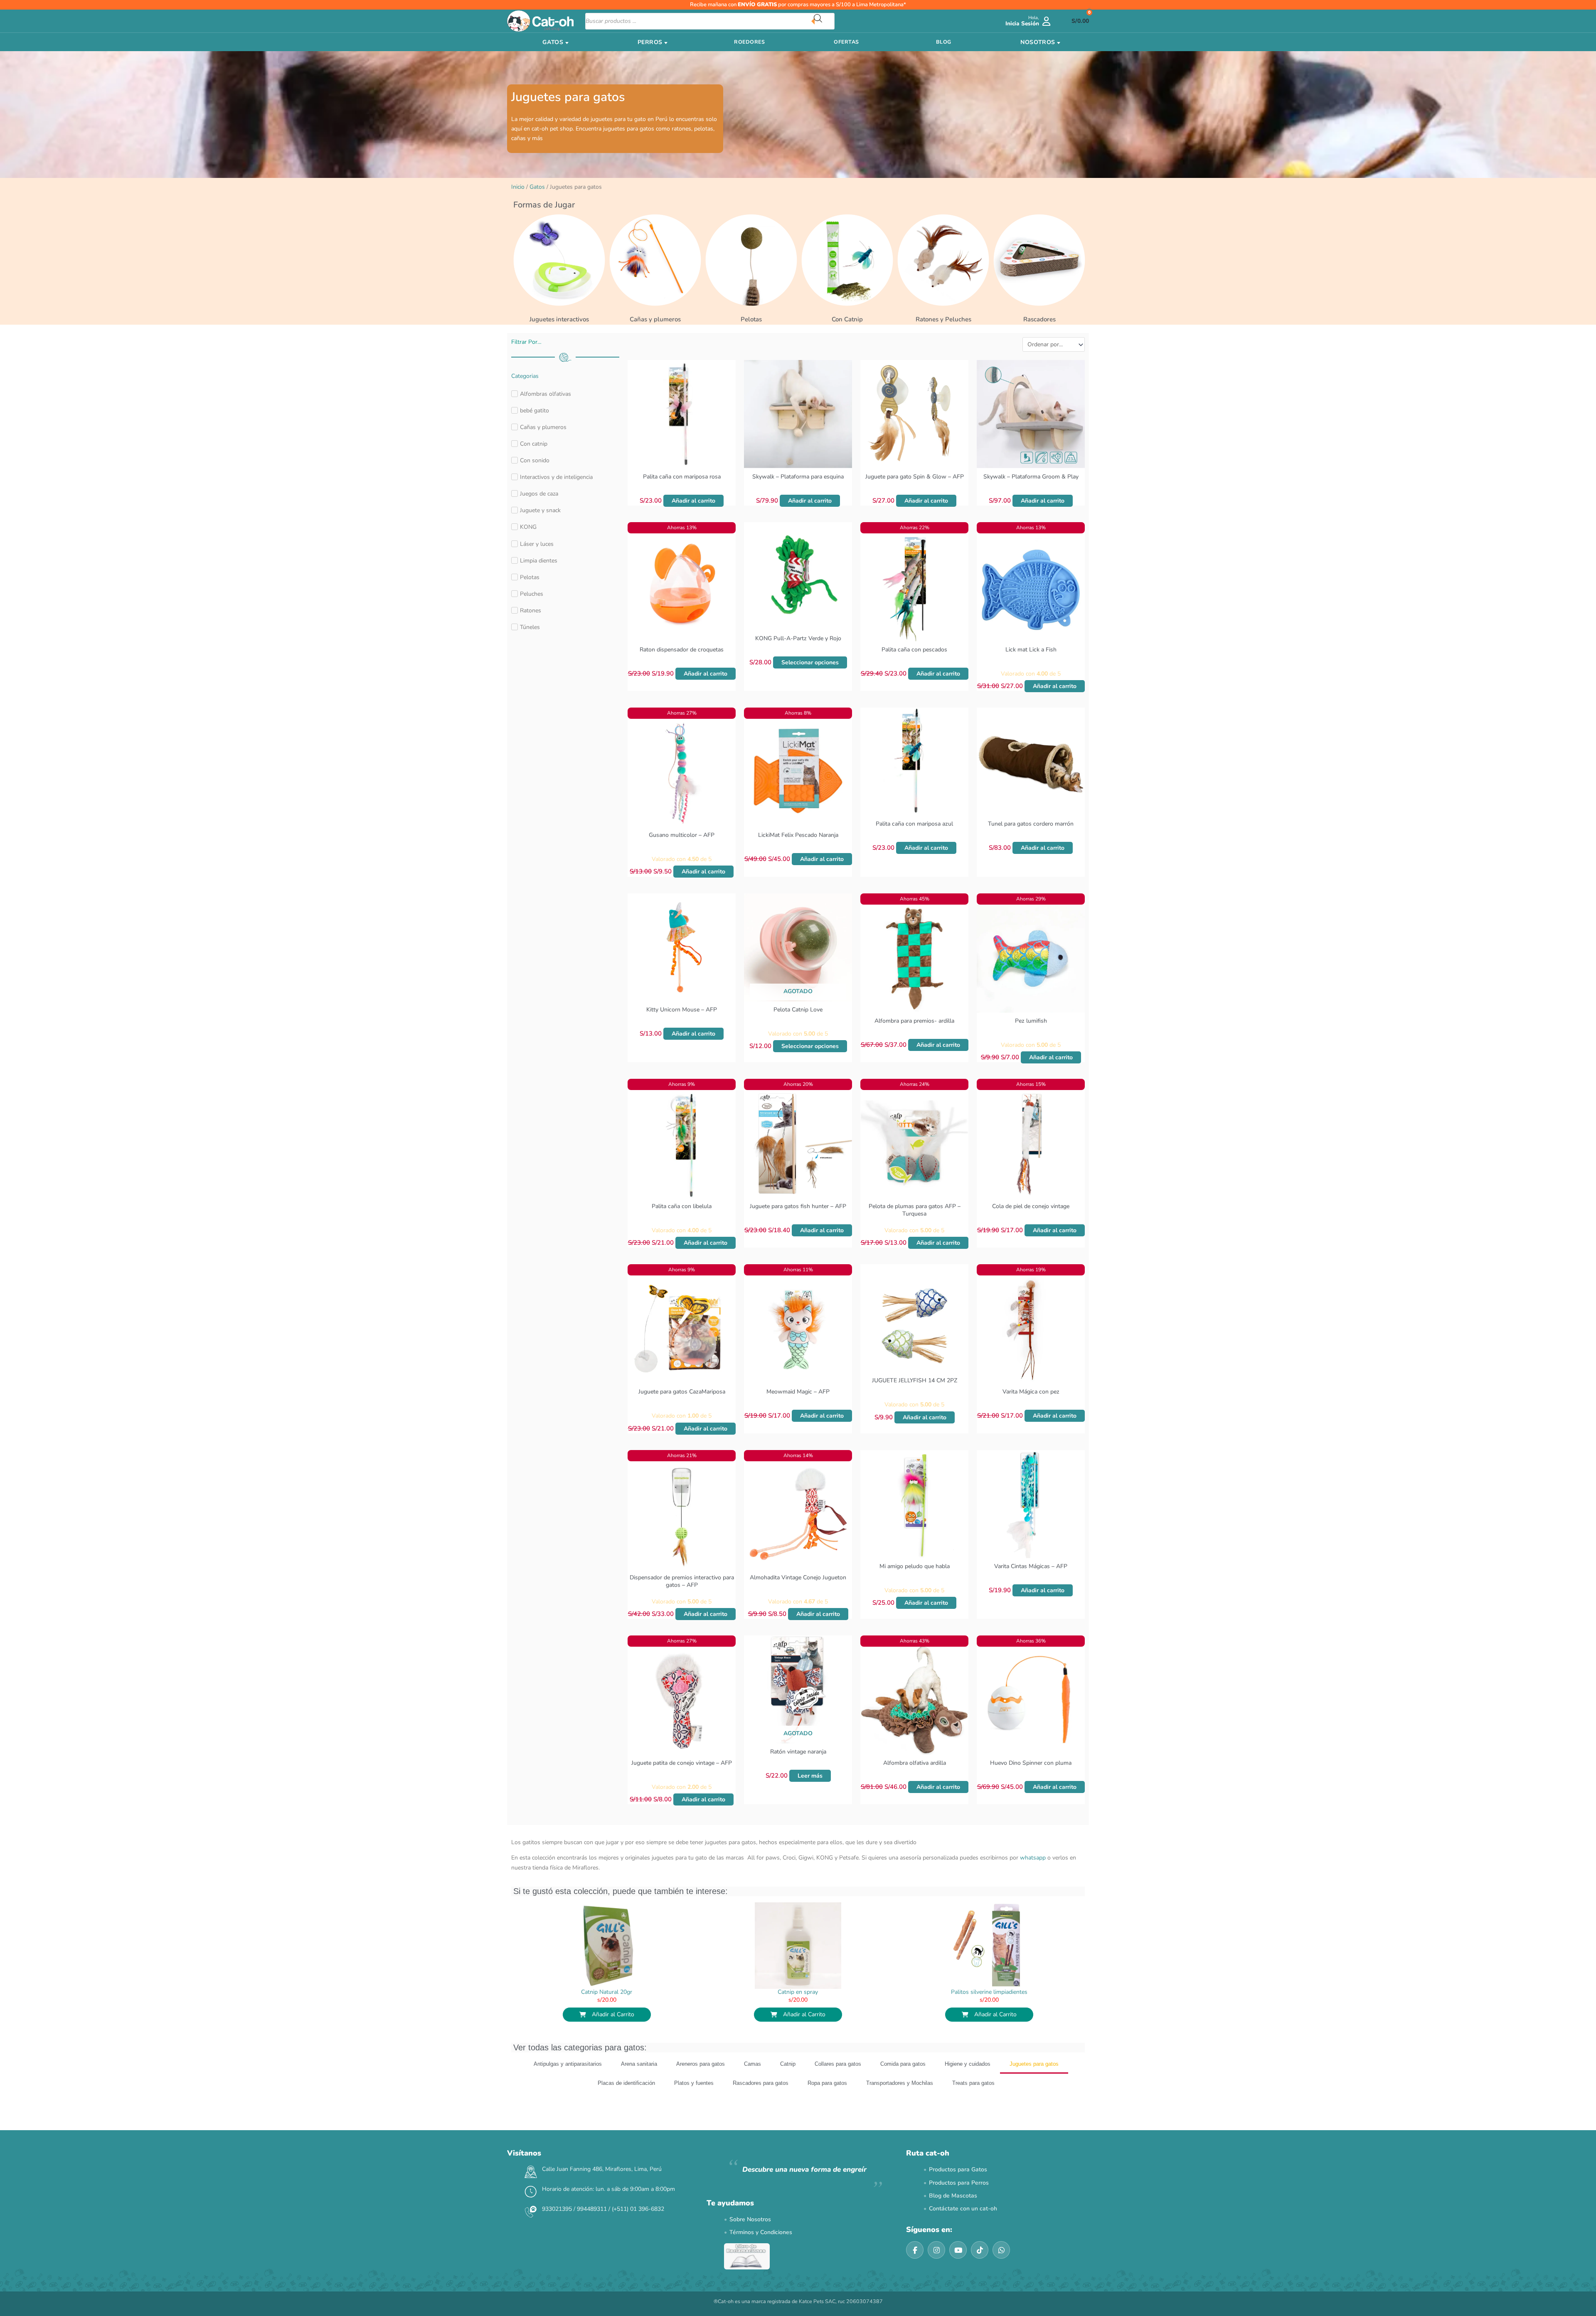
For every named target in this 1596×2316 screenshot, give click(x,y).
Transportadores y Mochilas (900, 2105)
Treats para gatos (973, 2105)
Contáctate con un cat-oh (963, 2231)
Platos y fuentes (694, 2105)
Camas (752, 2086)
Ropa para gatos (827, 2105)
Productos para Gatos (958, 2192)
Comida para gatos (903, 2086)
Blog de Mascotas (953, 2218)
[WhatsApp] (1001, 2272)
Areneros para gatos (701, 2086)
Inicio (518, 187)
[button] (900, 1826)
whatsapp (1033, 1880)
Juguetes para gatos (1034, 2086)
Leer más (810, 1776)
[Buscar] (824, 21)
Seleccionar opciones (810, 662)
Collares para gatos (838, 2086)
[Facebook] (915, 2272)
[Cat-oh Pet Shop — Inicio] (540, 21)
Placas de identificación (626, 2105)
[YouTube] (958, 2272)
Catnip (788, 2086)
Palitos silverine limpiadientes (989, 2014)
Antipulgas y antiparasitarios (568, 2086)
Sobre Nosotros (750, 2241)
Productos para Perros (959, 2205)
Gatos (537, 187)
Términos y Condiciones (761, 2255)
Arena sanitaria (639, 2086)
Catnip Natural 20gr (607, 2014)
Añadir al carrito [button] (693, 501)
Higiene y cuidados (968, 2086)
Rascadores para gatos (761, 2105)
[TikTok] (980, 2272)
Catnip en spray (798, 2014)
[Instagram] (936, 2272)
